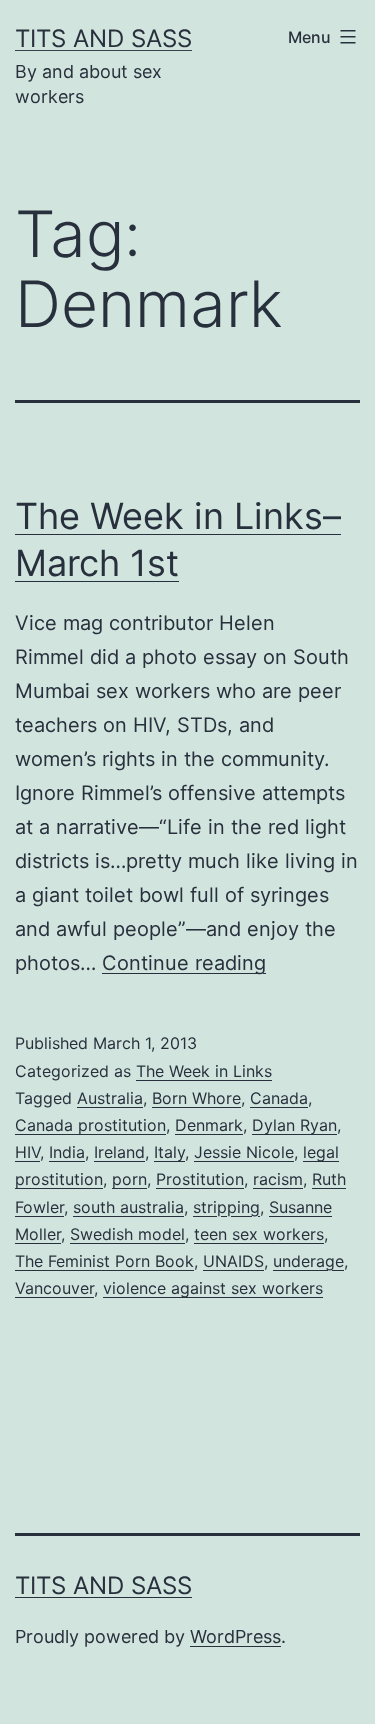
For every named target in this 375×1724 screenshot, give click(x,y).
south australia (128, 1207)
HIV (27, 1152)
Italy (169, 1152)
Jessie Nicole (244, 1152)
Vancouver (54, 1288)
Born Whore (196, 1098)
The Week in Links (204, 1071)
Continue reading (184, 963)
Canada (279, 1098)
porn (129, 1179)
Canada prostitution (90, 1125)
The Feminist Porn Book (104, 1261)
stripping (226, 1207)
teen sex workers (259, 1234)
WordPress (235, 1636)
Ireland (119, 1152)
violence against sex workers (213, 1288)
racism (278, 1179)
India (67, 1152)
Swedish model (127, 1234)
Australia (110, 1098)
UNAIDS (233, 1261)
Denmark (209, 1125)
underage (308, 1261)
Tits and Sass (103, 38)
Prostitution (200, 1179)
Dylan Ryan (294, 1125)
